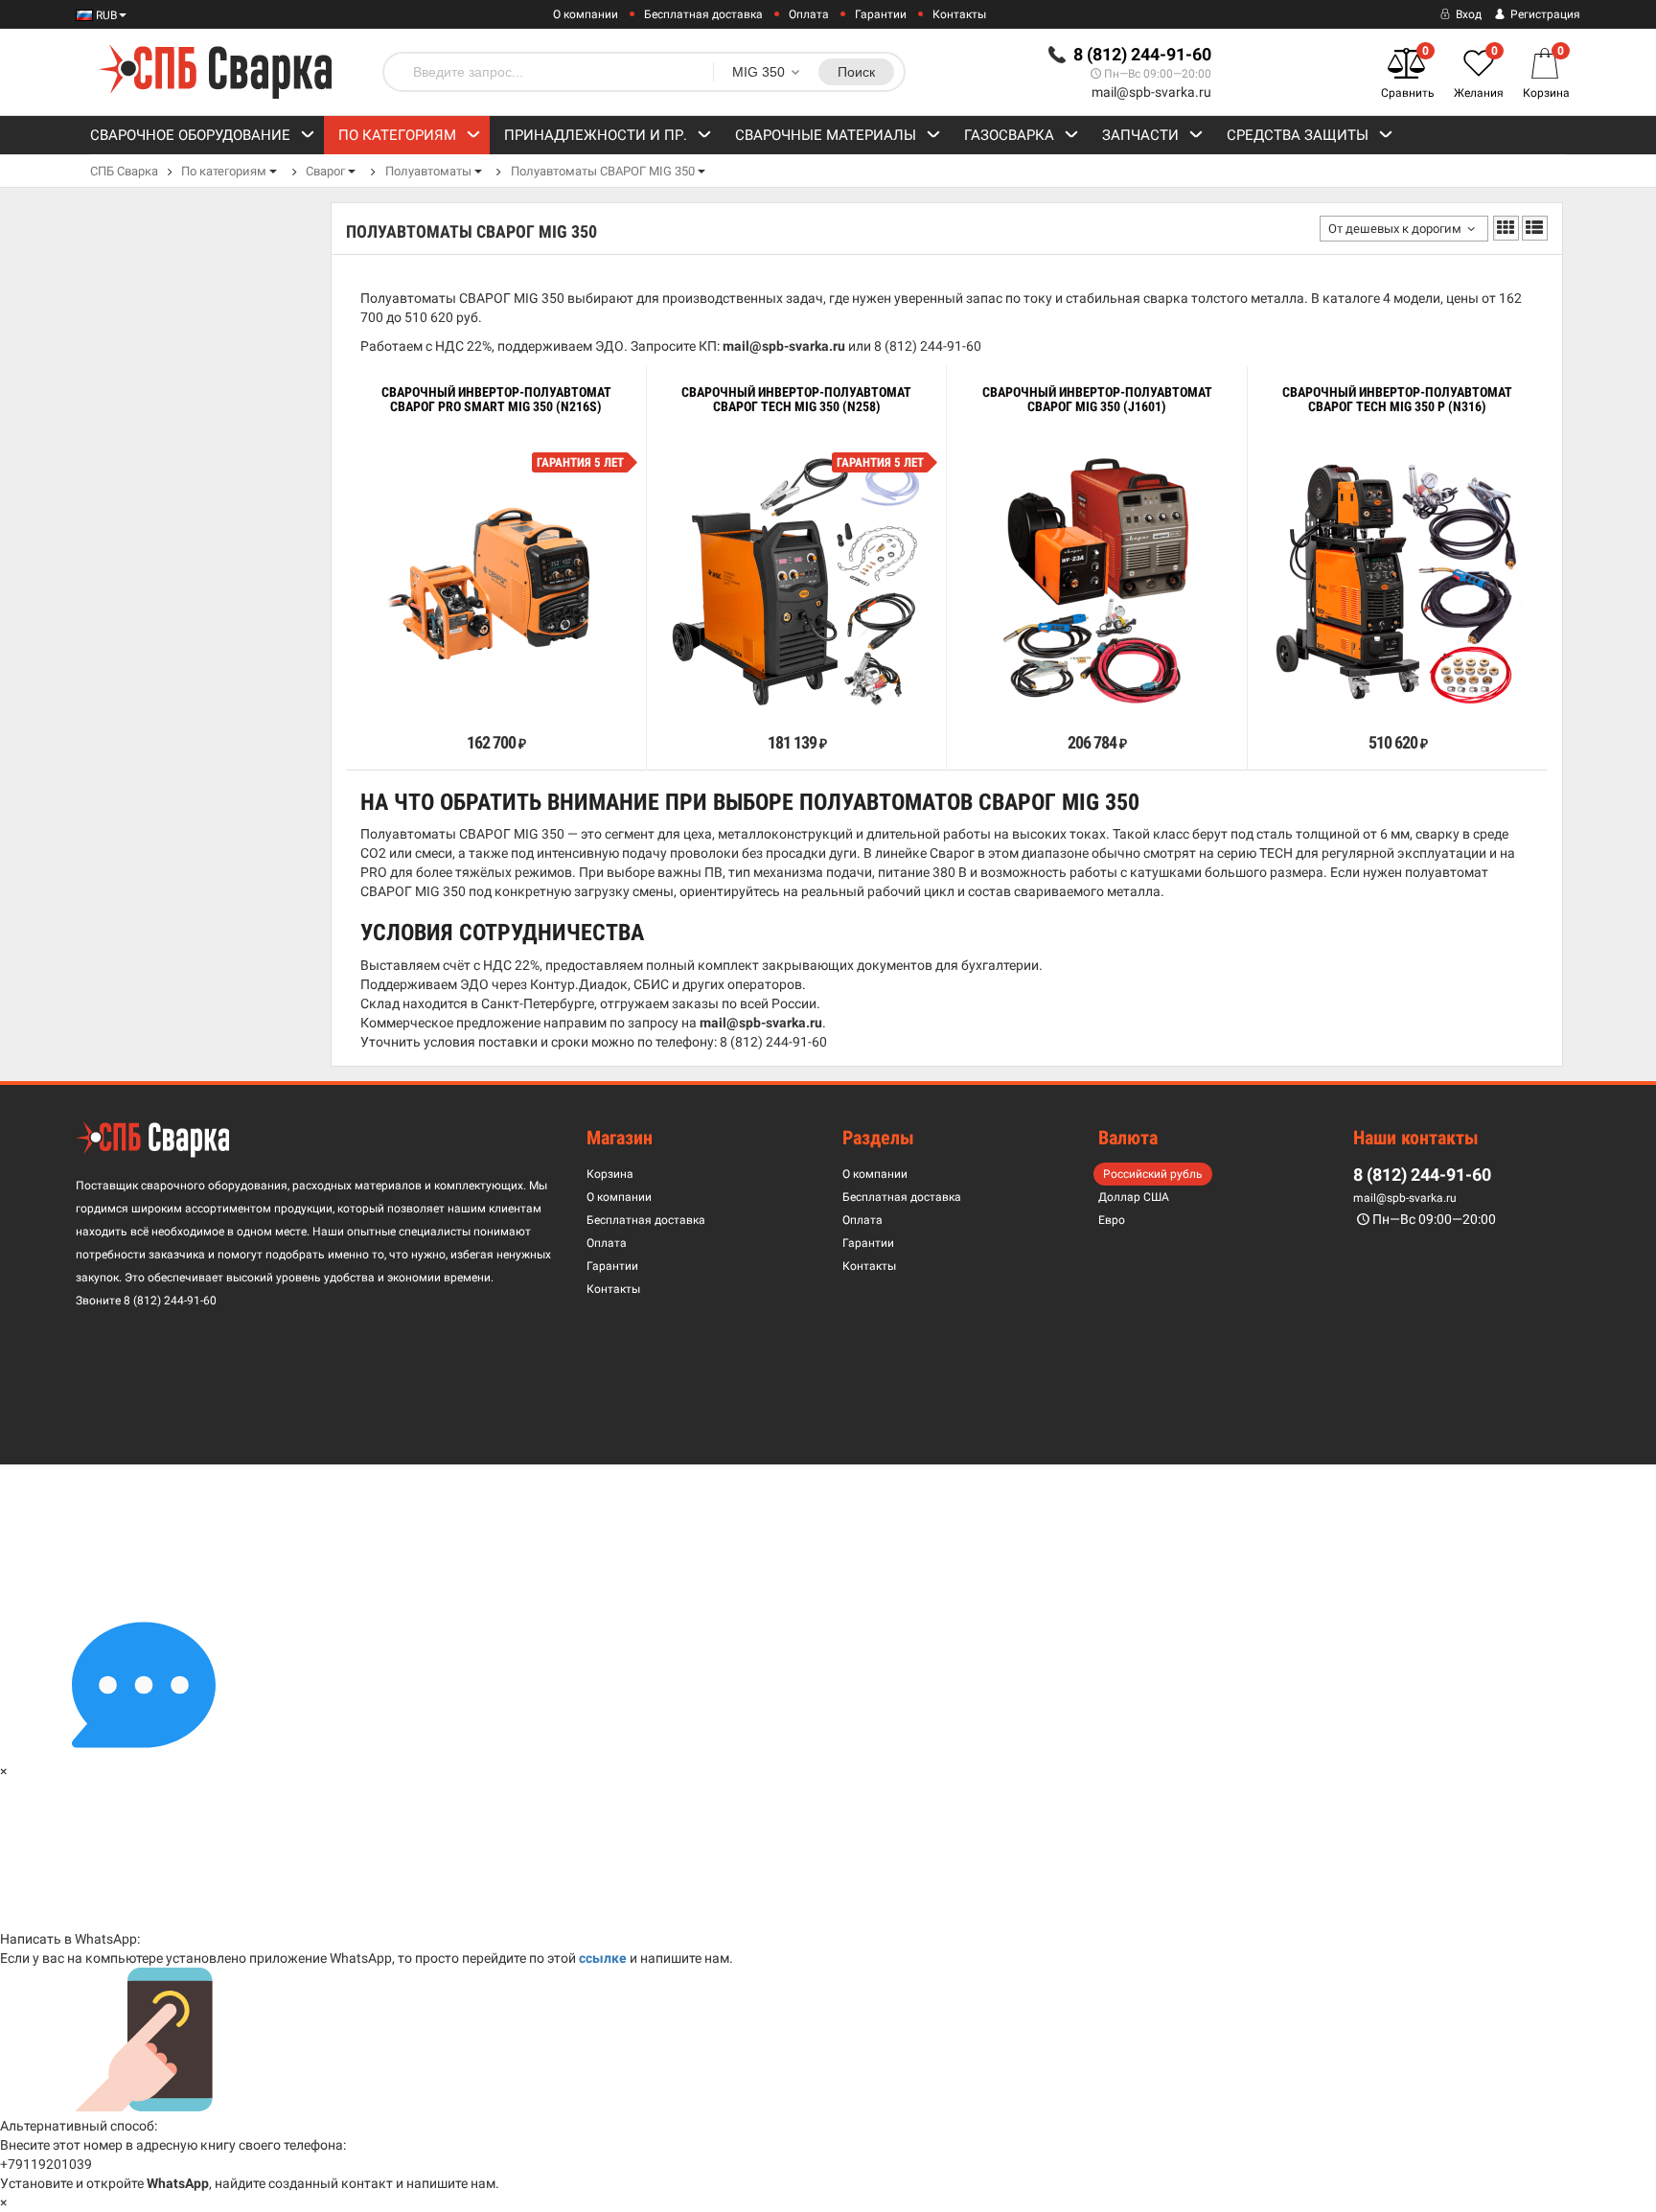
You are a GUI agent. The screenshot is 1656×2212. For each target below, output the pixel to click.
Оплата (809, 14)
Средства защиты (1298, 135)
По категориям (397, 135)
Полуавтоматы (428, 171)
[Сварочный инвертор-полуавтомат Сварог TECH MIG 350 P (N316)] (1397, 582)
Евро (1112, 1220)
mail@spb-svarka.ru (1151, 92)
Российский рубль (1153, 1174)
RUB (105, 15)
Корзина (610, 1174)
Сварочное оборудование (190, 135)
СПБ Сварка (124, 171)
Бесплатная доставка (703, 14)
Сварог (325, 171)
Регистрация (1544, 14)
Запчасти (1140, 135)
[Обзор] (437, 700)
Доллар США (1134, 1197)
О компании (586, 14)
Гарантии (881, 14)
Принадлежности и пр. (596, 135)
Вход (1467, 14)
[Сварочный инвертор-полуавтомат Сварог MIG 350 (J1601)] (1097, 582)
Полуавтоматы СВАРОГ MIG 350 (603, 171)
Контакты (959, 14)
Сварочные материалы (826, 135)
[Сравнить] (374, 700)
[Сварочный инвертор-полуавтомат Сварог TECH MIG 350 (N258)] (796, 582)
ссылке (603, 1958)
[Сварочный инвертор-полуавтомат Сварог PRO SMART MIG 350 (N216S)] (496, 581)
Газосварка (1009, 135)
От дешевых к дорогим (1395, 229)
